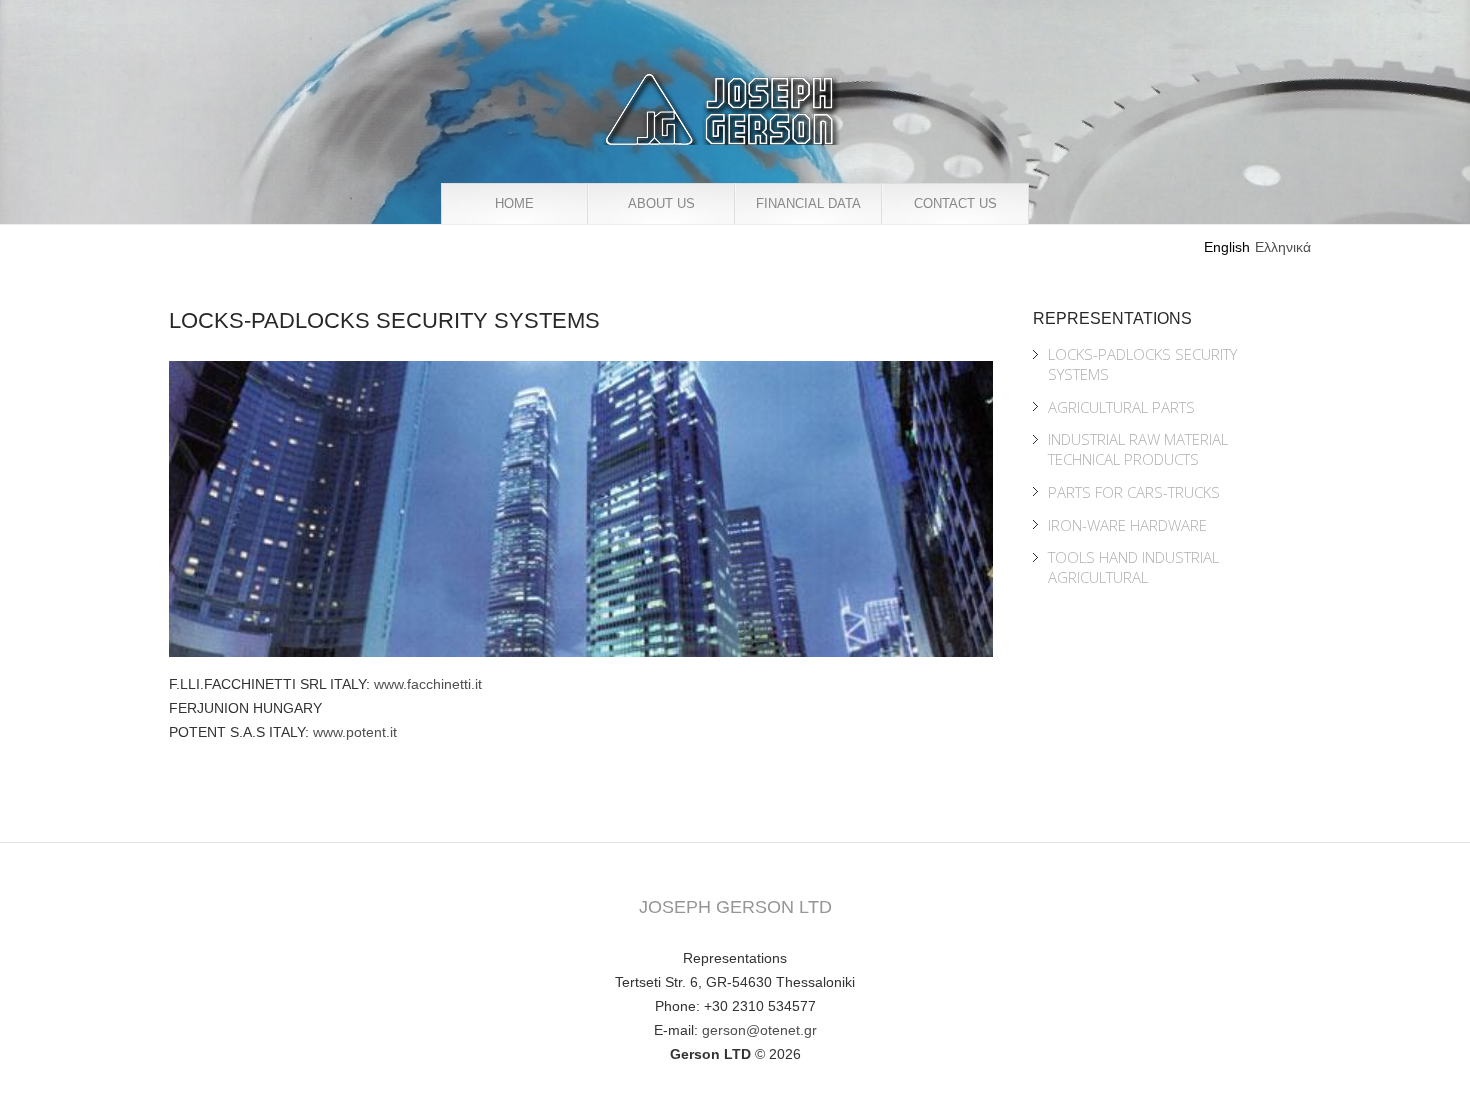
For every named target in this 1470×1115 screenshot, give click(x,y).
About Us (661, 203)
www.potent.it (355, 732)
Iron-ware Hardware (1127, 525)
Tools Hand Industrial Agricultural (1133, 567)
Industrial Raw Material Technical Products (1138, 449)
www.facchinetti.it (428, 684)
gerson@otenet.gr (759, 1030)
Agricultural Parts (1121, 407)
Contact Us (955, 203)
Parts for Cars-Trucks (1134, 492)
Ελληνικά (1283, 247)
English (1227, 247)
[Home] (721, 86)
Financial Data (808, 203)
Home (514, 203)
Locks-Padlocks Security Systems (1142, 364)
